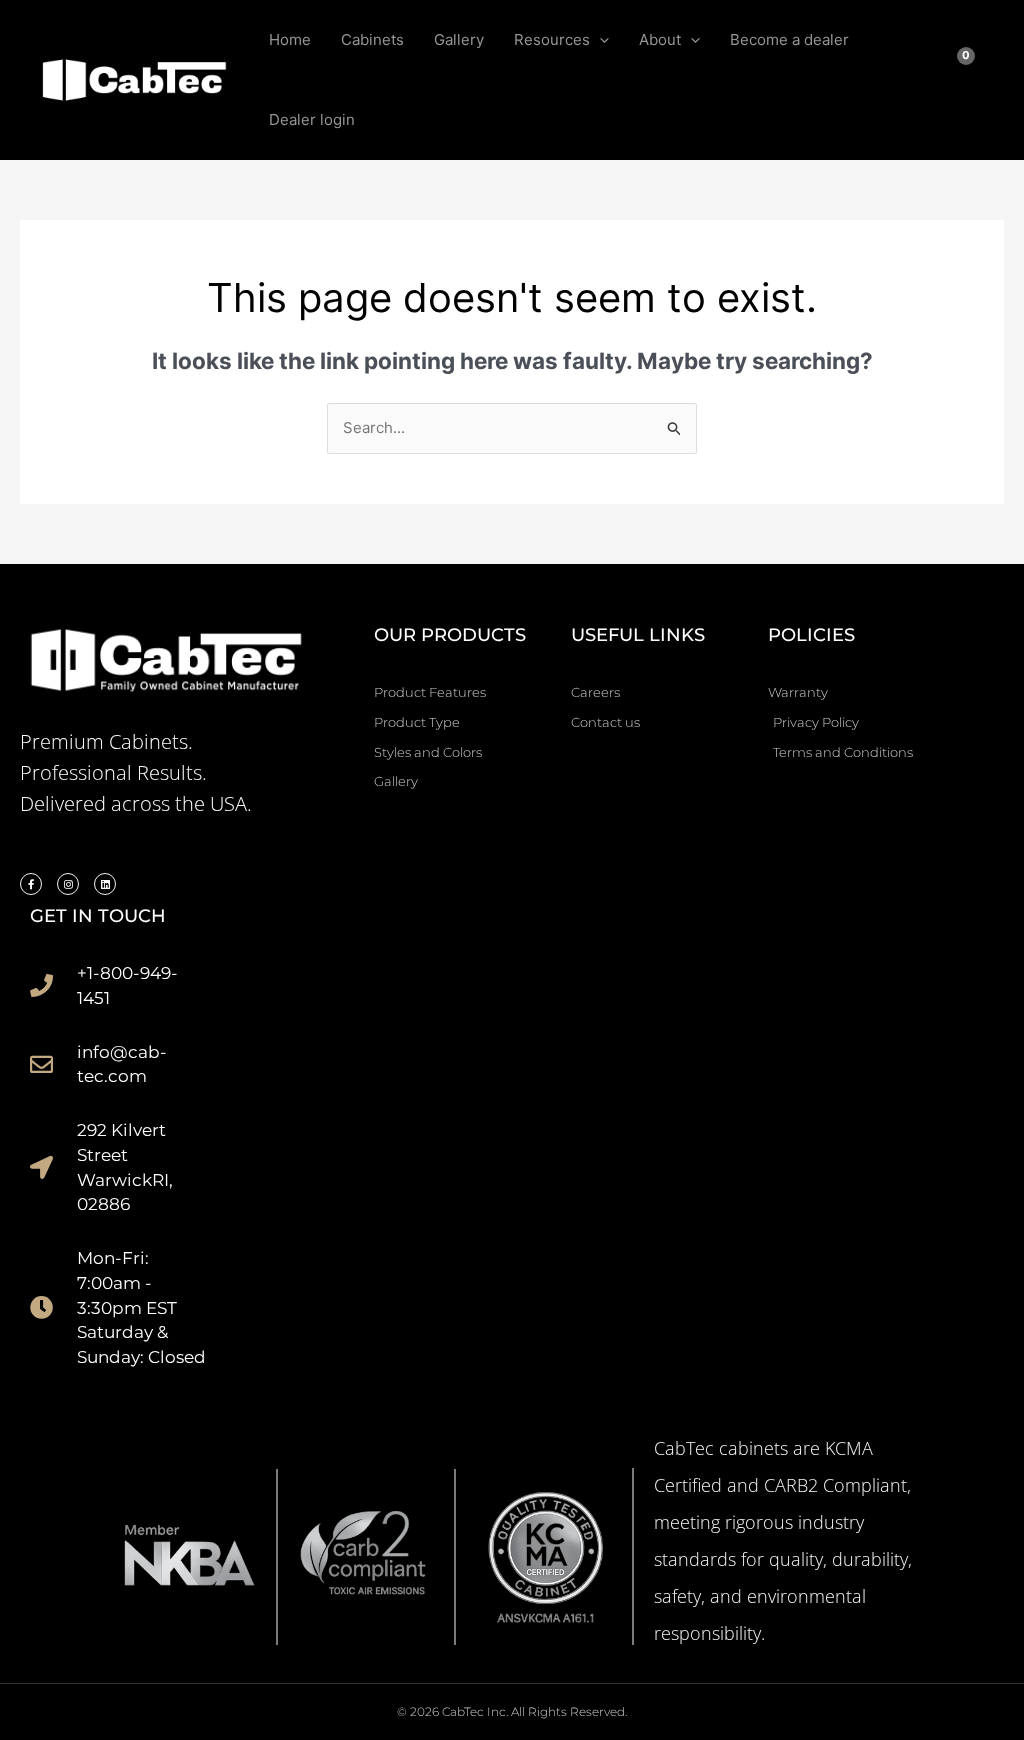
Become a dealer (789, 39)
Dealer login (312, 119)
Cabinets (372, 39)
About (660, 39)
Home (290, 39)
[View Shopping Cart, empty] (972, 80)
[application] (599, 40)
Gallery (459, 39)
